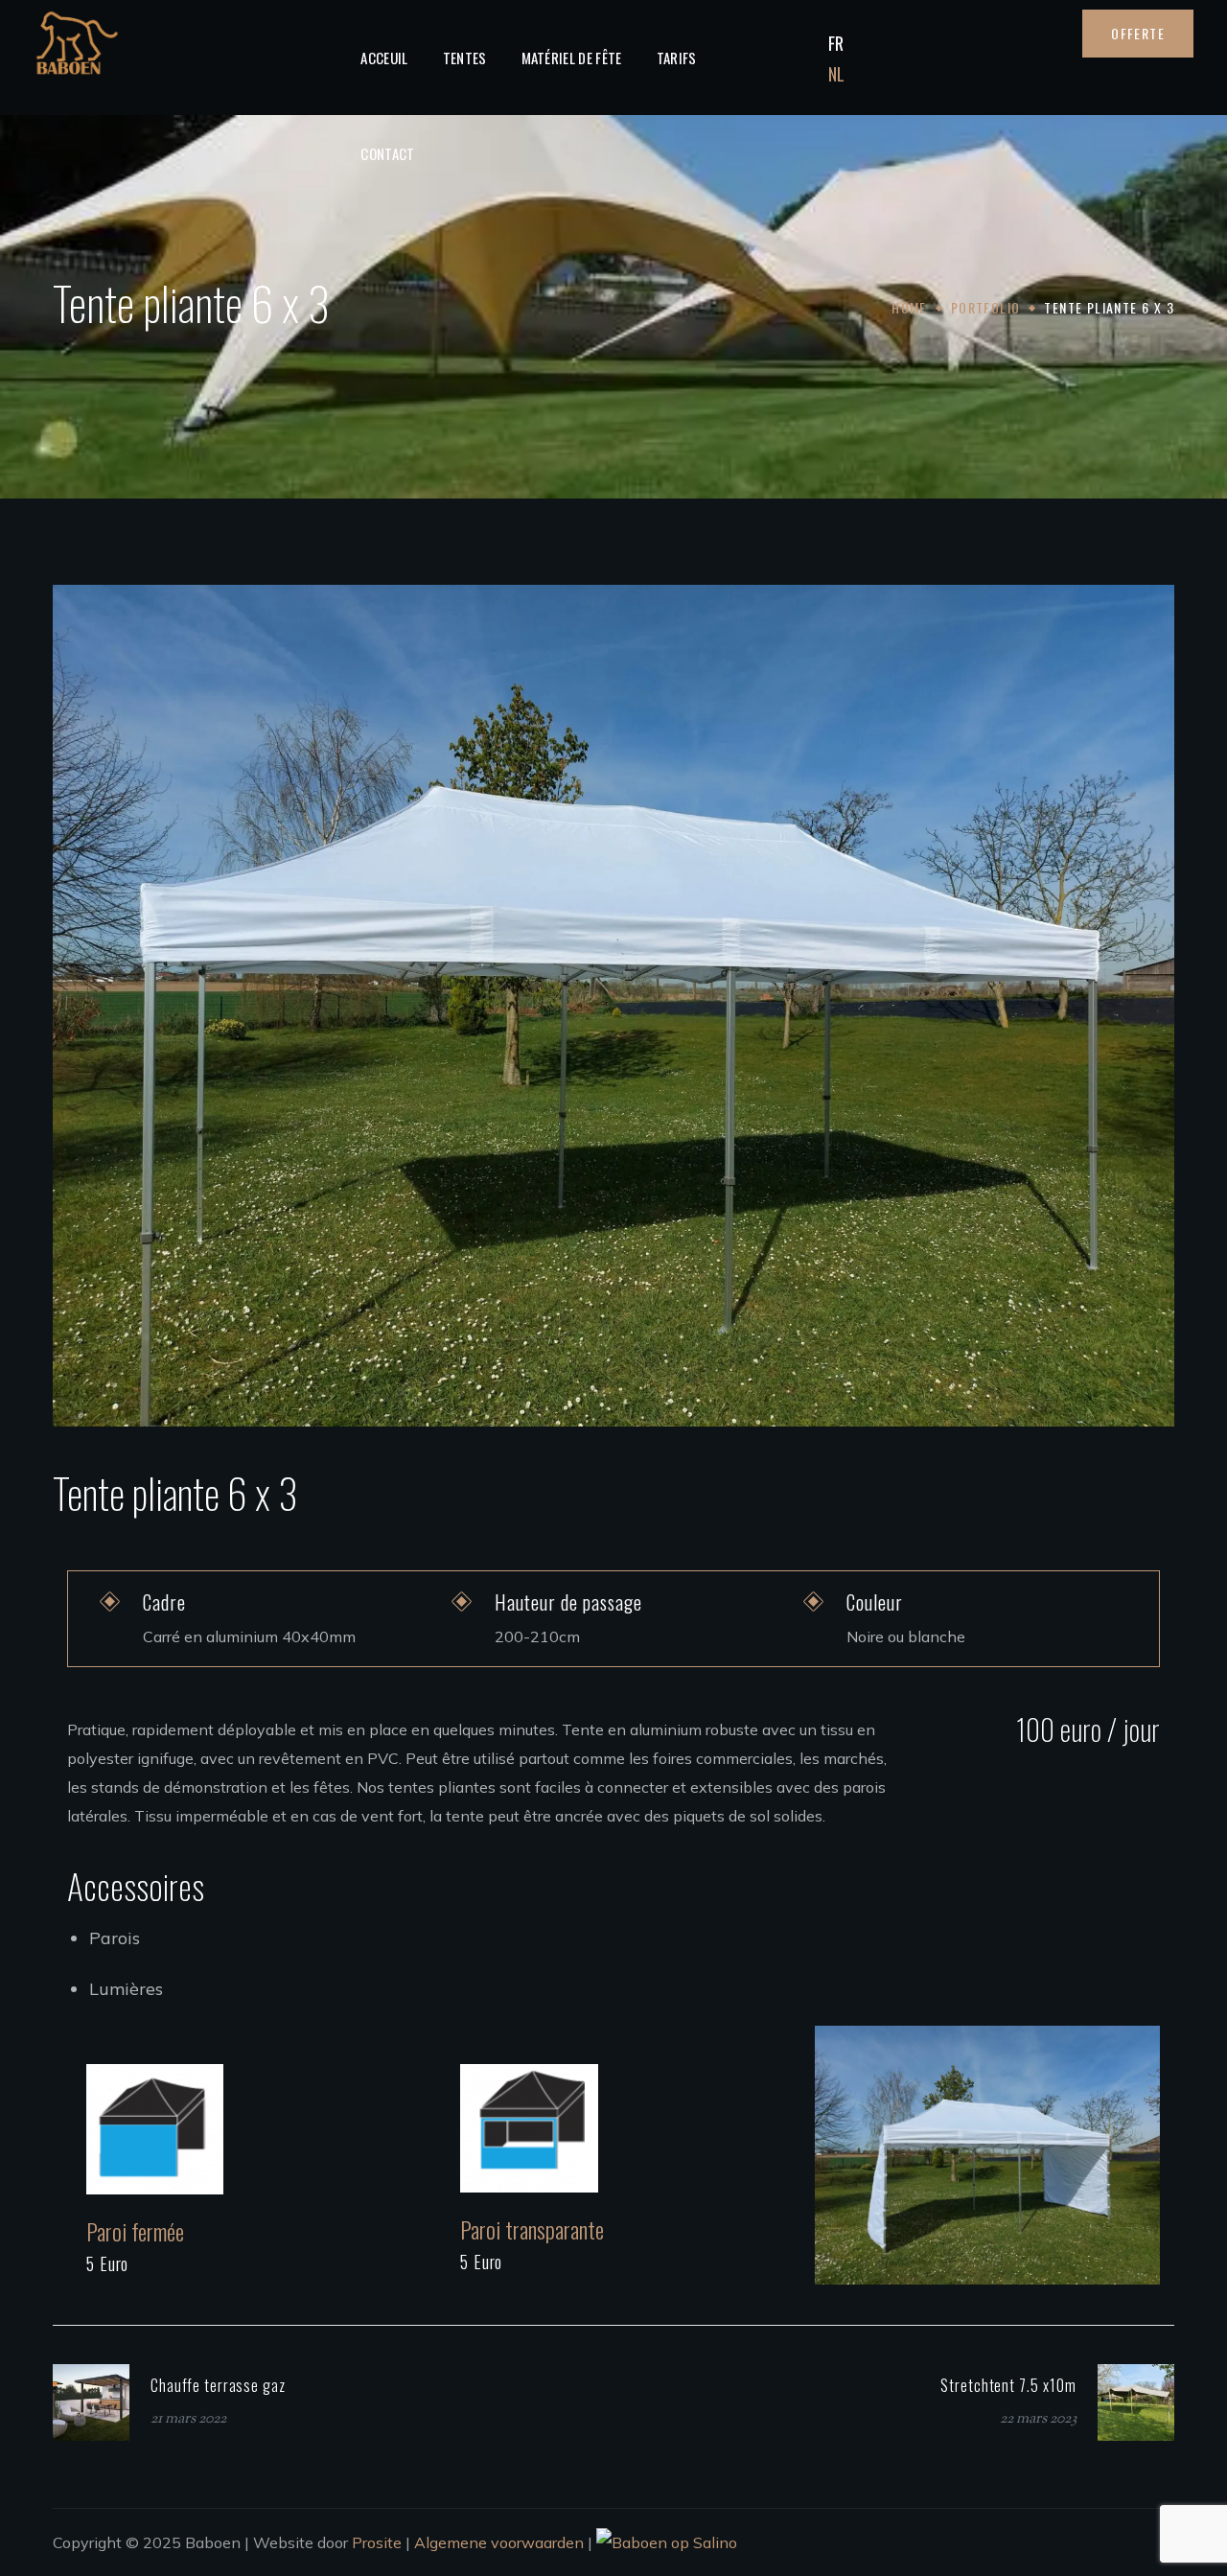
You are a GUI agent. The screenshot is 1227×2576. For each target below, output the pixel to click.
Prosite (377, 2542)
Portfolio (986, 307)
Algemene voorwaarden (499, 2542)
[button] (1138, 34)
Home (909, 307)
